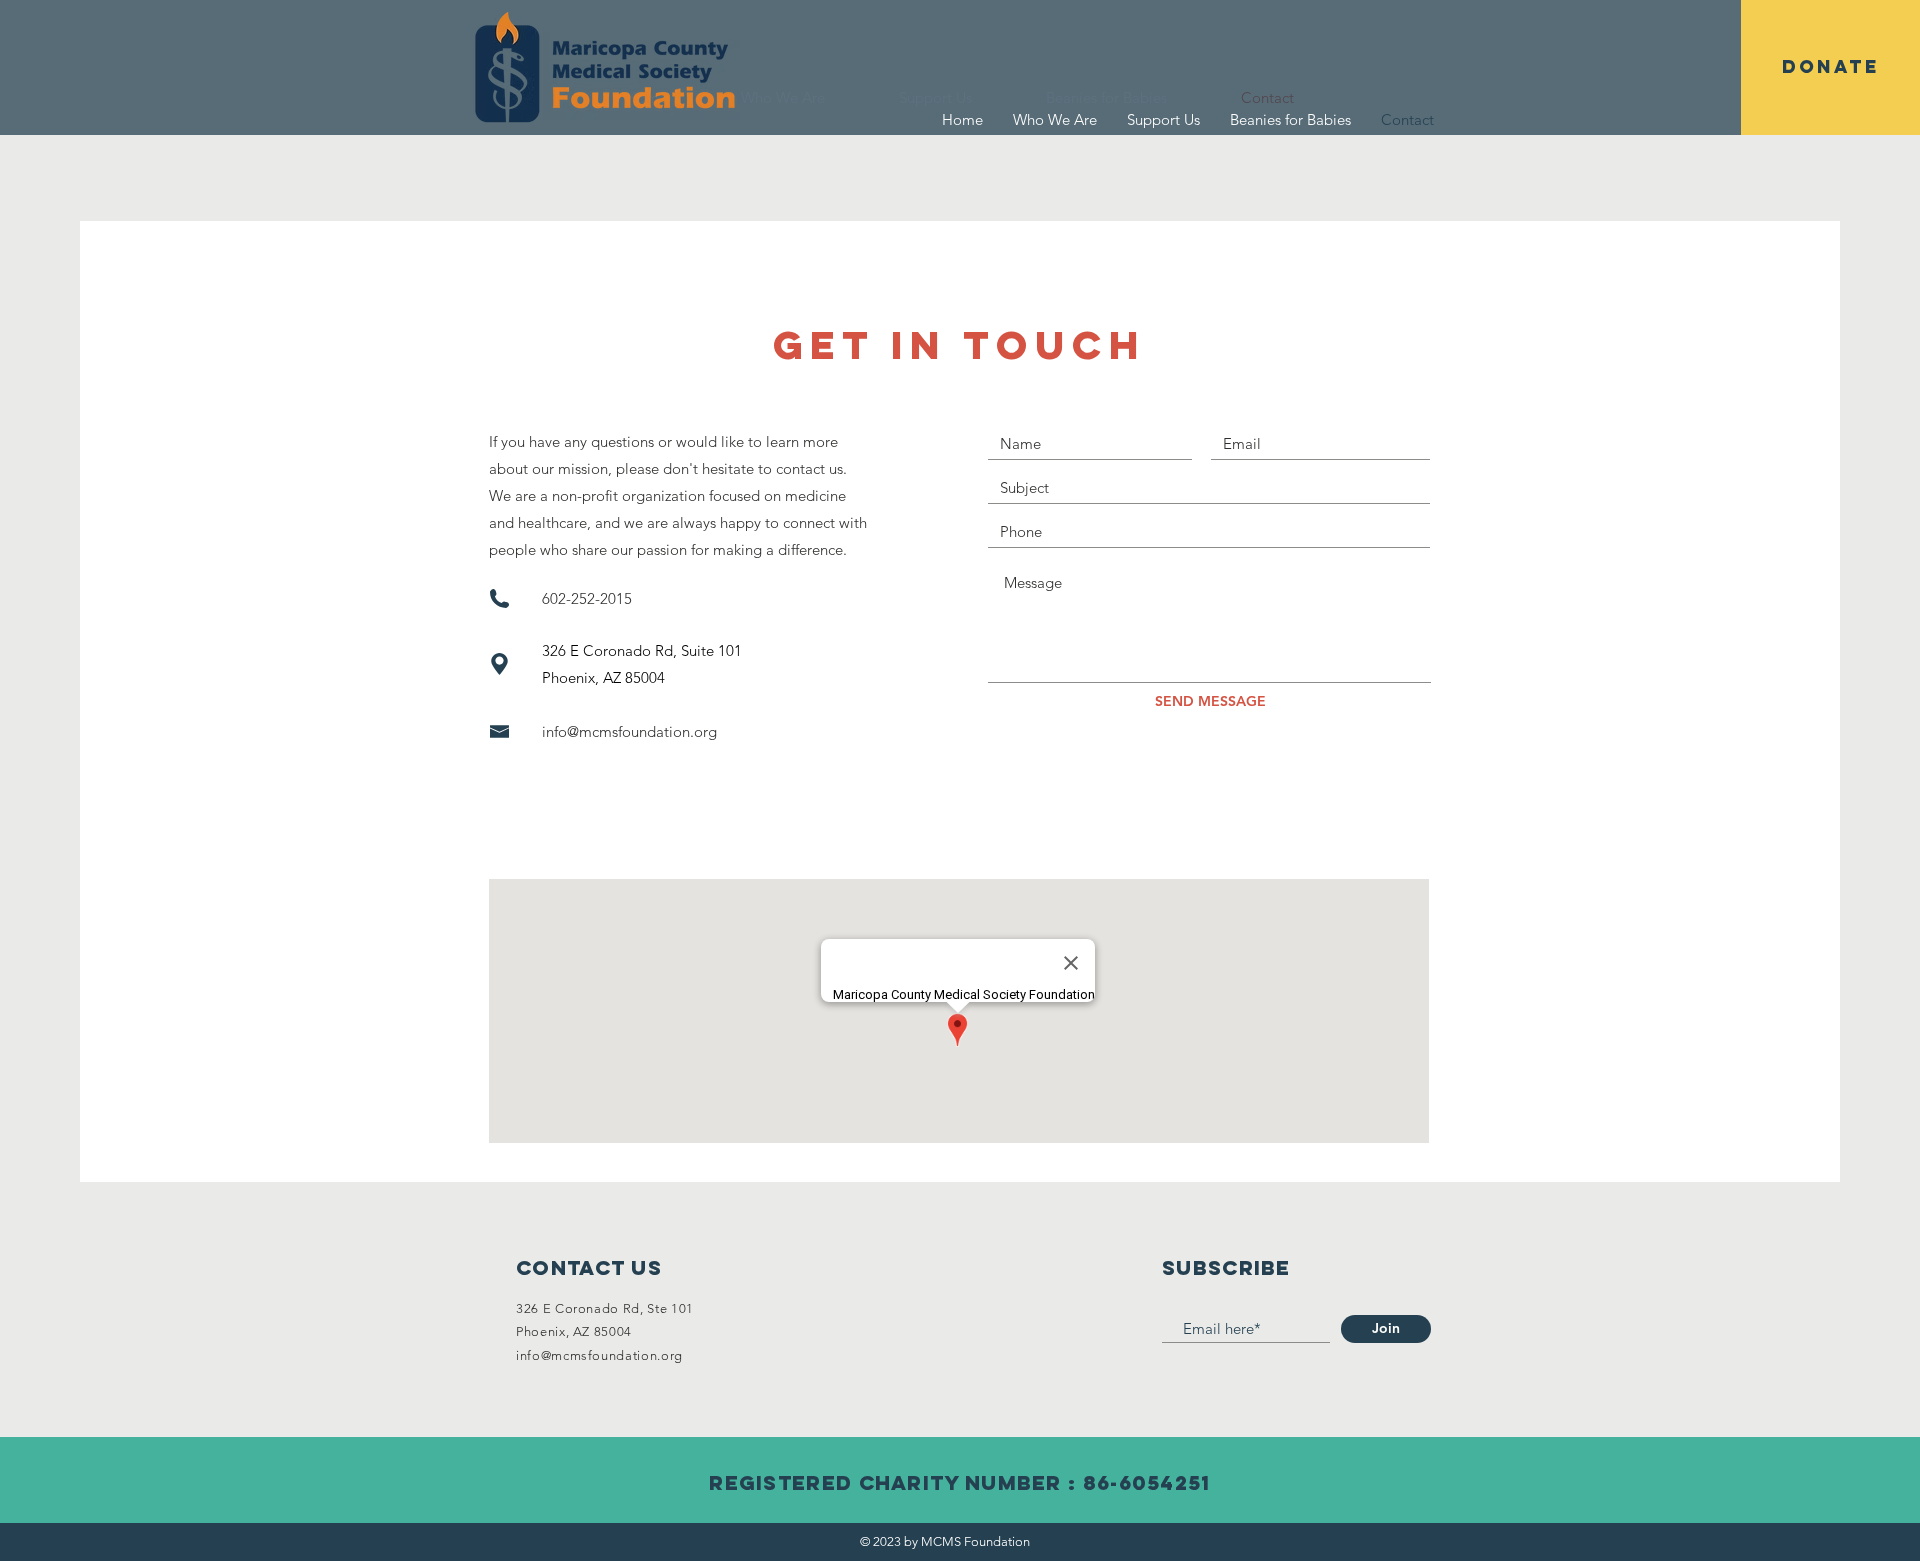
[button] (1830, 67)
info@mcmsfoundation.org (629, 731)
